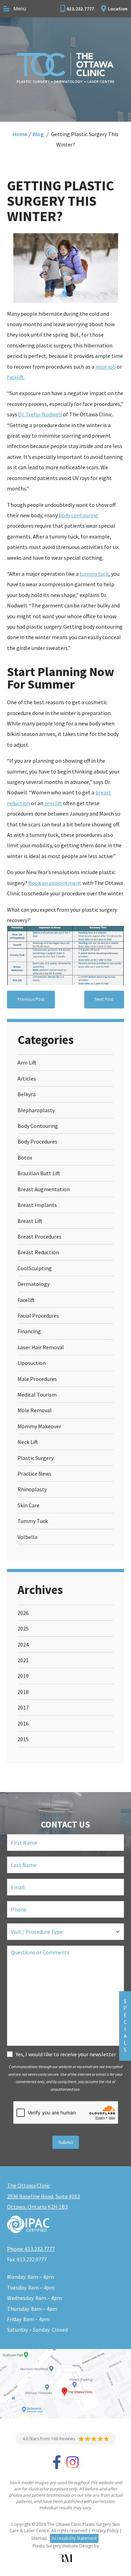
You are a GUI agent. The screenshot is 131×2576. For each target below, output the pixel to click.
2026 (23, 1613)
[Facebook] (57, 2466)
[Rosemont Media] (65, 2558)
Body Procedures (37, 1141)
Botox (25, 1157)
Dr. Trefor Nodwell (40, 414)
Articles (27, 1078)
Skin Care (28, 1505)
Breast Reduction (38, 1252)
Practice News (34, 1474)
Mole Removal (35, 1410)
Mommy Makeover (39, 1426)
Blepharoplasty (36, 1110)
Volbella (27, 1537)
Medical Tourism (37, 1395)
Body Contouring (38, 1126)
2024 (23, 1644)
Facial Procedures (38, 1316)
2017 (23, 1707)
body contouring (78, 515)
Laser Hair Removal (41, 1347)
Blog (38, 134)
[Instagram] (72, 2466)
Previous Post (31, 999)
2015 (23, 1739)
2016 (23, 1723)
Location (118, 9)
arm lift (53, 803)
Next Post (104, 999)
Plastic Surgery (35, 1458)
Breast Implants (37, 1205)
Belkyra (27, 1094)
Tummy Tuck (33, 1521)
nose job (105, 367)
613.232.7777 (80, 9)
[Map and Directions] (65, 2384)
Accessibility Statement (74, 2538)
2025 (23, 1628)
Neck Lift (28, 1442)
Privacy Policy (105, 2531)
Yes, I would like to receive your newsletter (66, 2054)
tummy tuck (94, 574)
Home (20, 134)
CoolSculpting (35, 1268)
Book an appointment (54, 883)
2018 (23, 1692)
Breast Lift (30, 1221)
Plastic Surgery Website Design (63, 2546)
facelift (15, 377)
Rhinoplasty (32, 1489)
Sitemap (39, 2538)
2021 (23, 1660)
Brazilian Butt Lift (39, 1173)
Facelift (26, 1300)
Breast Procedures (39, 1236)
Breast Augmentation (44, 1189)
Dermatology (34, 1284)
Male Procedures (37, 1379)
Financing (29, 1331)
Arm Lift (27, 1062)
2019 (23, 1676)
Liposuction (32, 1363)
